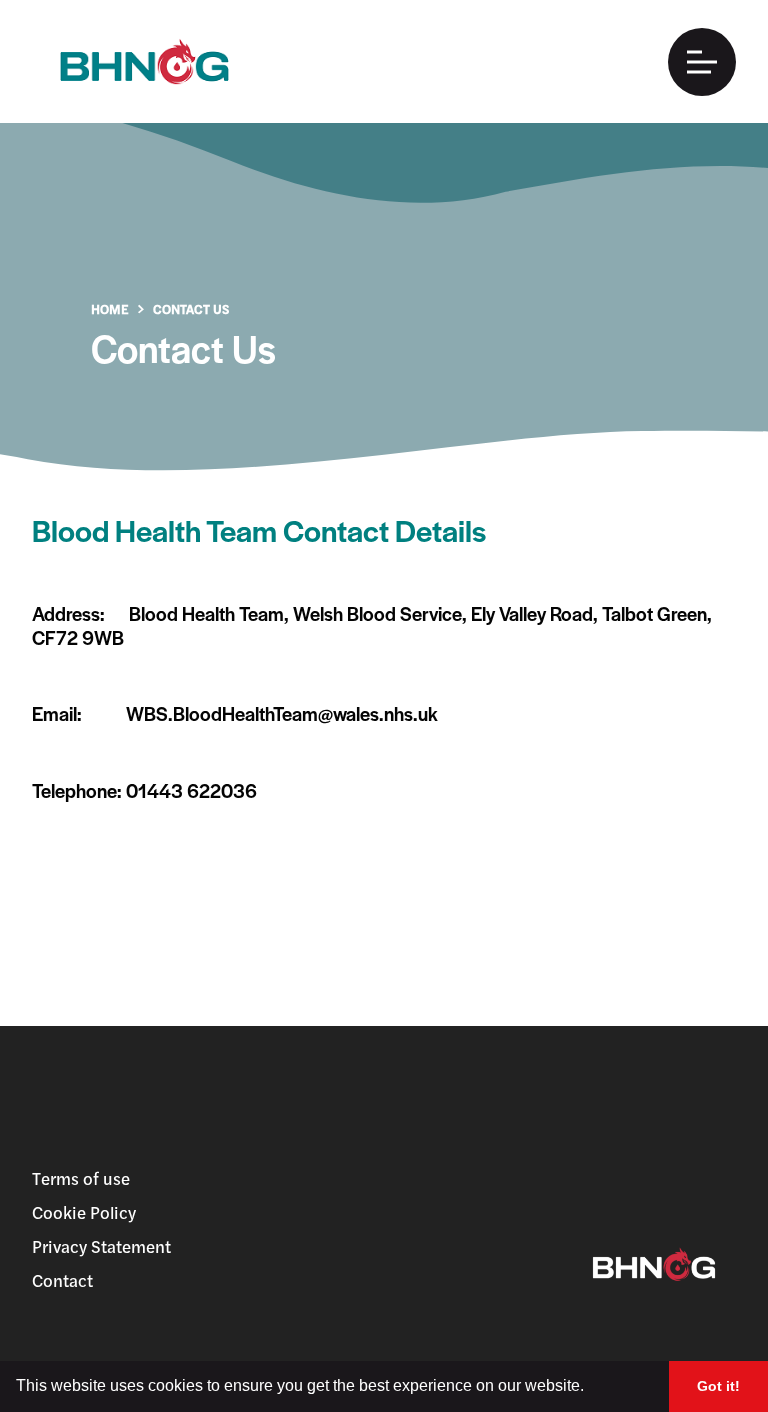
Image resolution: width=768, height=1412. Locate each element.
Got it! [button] (718, 1386)
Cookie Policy (84, 1212)
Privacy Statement (101, 1246)
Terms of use (81, 1178)
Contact (62, 1280)
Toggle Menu (702, 62)
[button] (591, 1388)
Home (110, 308)
